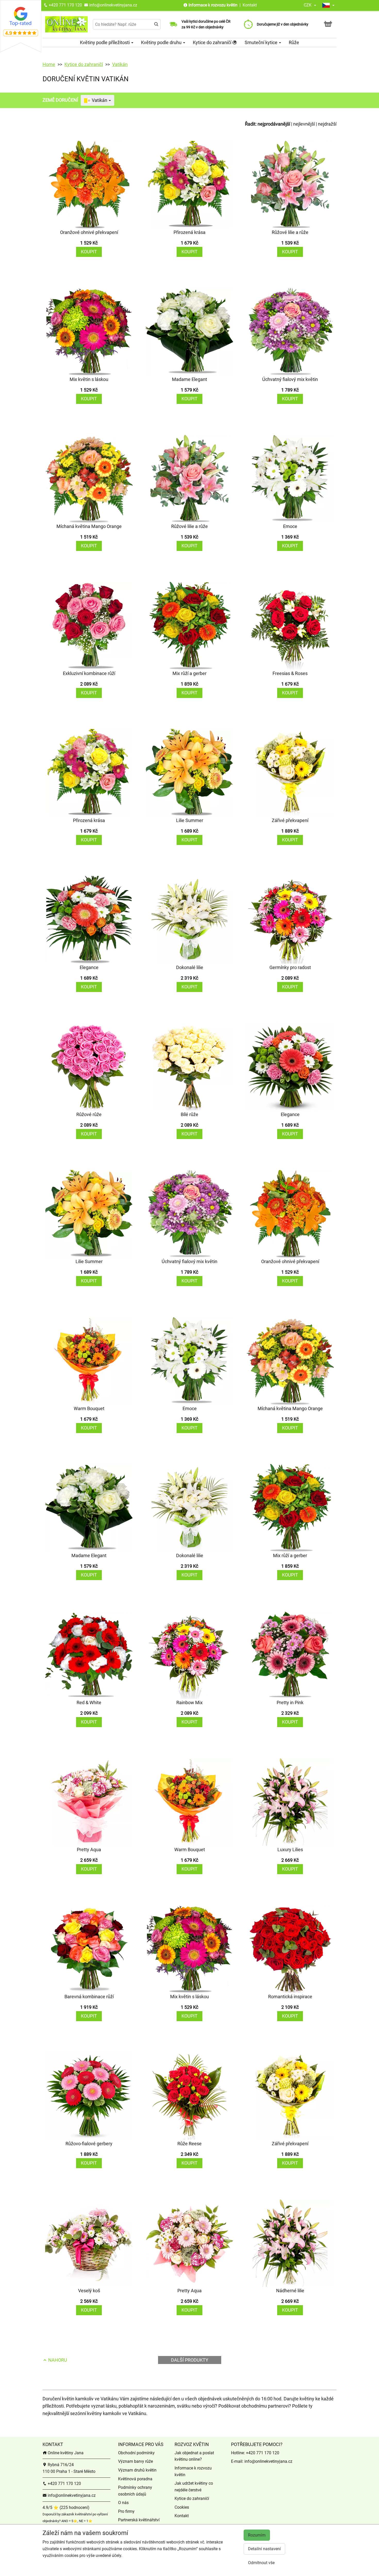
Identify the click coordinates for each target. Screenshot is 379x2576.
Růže (294, 42)
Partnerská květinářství (139, 2520)
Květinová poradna (135, 2479)
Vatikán (120, 64)
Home (49, 64)
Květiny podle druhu (162, 42)
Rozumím (257, 2535)
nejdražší (327, 124)
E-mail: (238, 2461)
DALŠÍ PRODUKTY (190, 2360)
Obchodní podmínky (136, 2453)
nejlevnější (304, 124)
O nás (123, 2503)
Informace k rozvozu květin (213, 5)
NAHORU (57, 2360)
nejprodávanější (274, 124)
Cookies (182, 2507)
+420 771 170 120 (65, 5)
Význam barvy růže (135, 2461)
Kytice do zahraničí (213, 42)
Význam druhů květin (137, 2470)
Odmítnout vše (261, 2563)
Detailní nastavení (264, 2549)
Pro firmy (126, 2511)
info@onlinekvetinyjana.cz (113, 5)
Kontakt (250, 5)
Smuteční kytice (262, 42)
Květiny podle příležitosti (105, 42)
